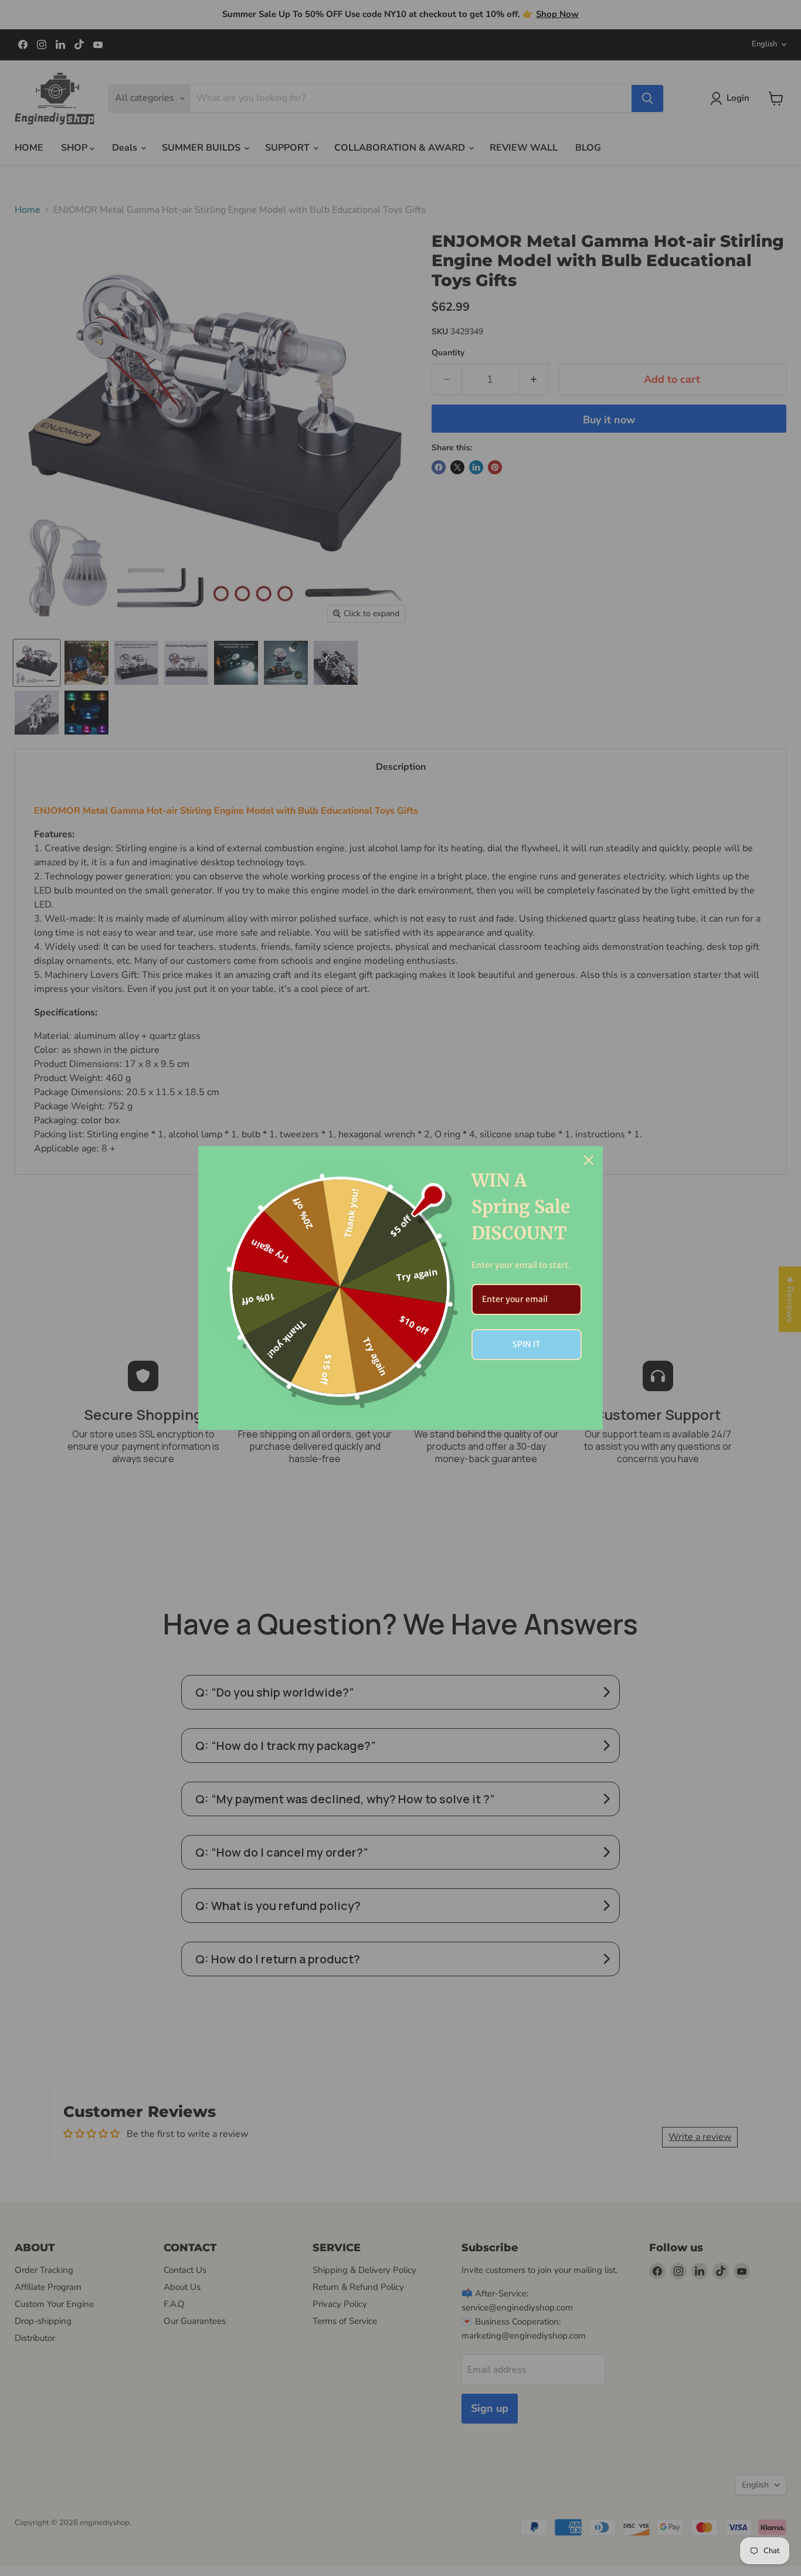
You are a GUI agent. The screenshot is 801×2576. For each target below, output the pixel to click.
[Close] (589, 1160)
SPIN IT (527, 1344)
